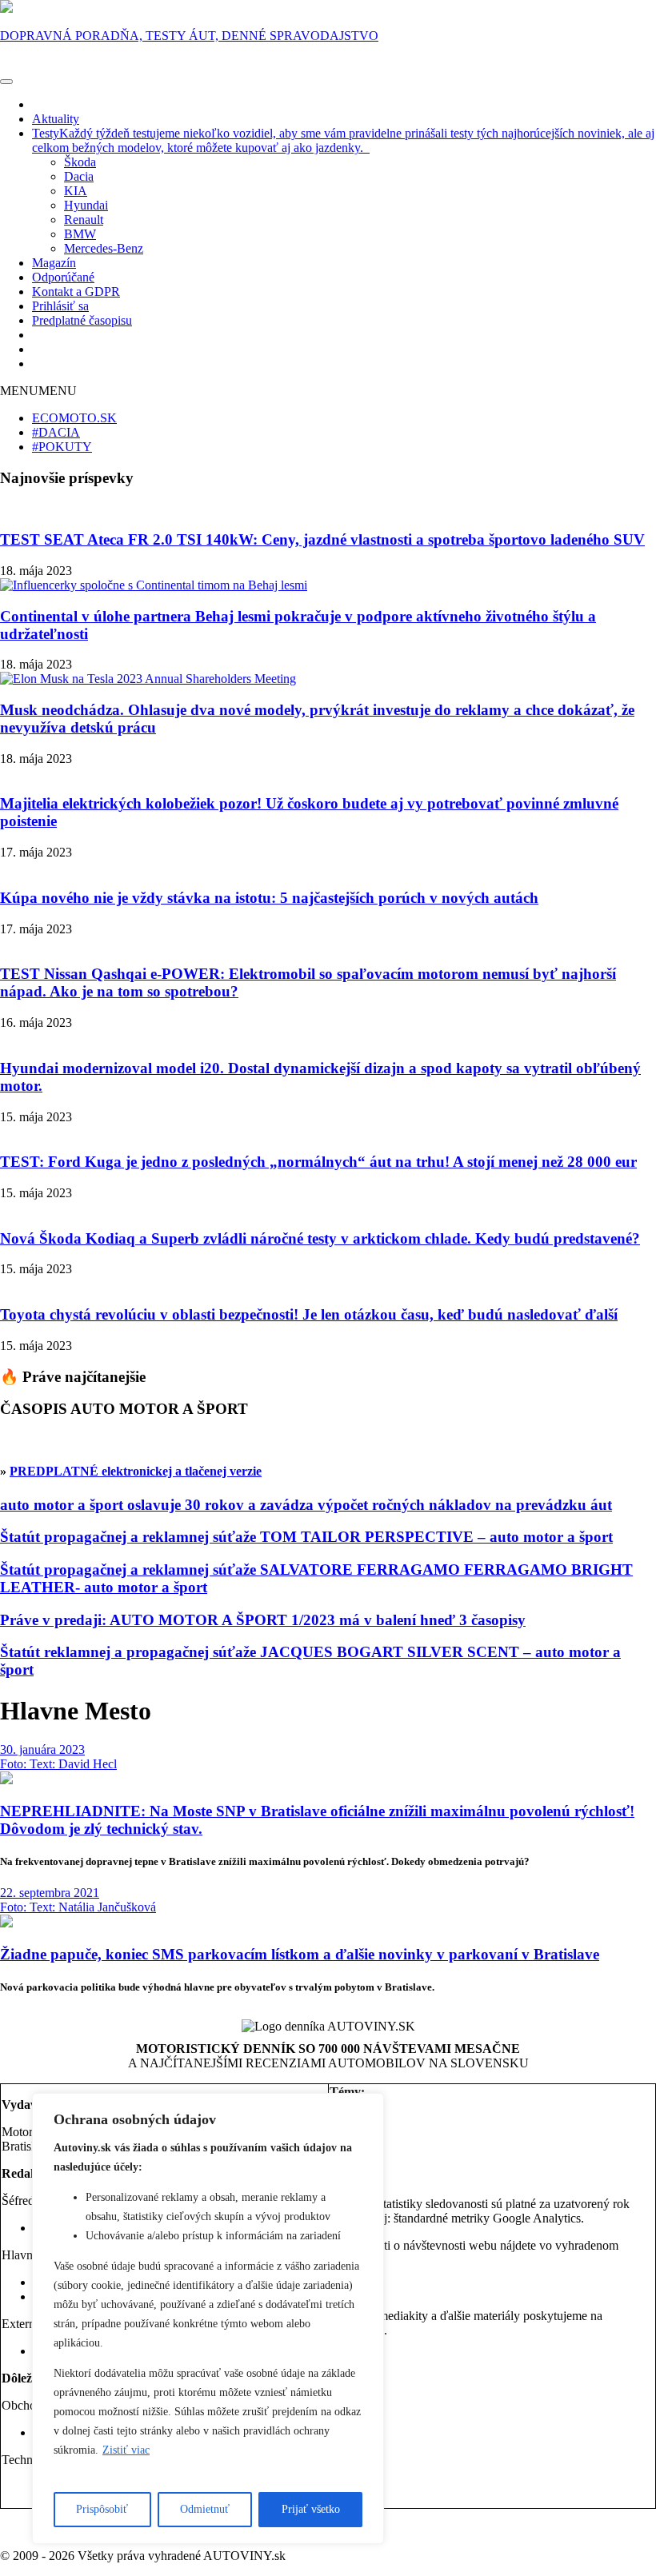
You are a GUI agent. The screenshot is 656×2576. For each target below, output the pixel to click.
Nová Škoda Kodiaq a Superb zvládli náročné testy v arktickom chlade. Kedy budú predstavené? (320, 1238)
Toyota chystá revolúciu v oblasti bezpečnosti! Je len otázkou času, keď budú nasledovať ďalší (309, 1314)
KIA (76, 191)
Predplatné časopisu (82, 320)
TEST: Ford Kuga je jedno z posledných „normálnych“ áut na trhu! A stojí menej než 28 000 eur (318, 1162)
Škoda (80, 162)
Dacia (79, 176)
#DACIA (56, 432)
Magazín (54, 263)
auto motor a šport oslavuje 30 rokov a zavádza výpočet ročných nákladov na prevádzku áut (306, 1505)
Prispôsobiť (102, 2509)
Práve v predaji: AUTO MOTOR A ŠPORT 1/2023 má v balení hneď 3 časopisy (263, 1620)
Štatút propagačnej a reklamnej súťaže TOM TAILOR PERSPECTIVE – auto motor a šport (306, 1537)
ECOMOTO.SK (74, 418)
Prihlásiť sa (60, 306)
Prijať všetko (311, 2509)
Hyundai (86, 205)
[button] (38, 391)
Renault (84, 220)
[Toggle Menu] (6, 82)
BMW (80, 234)
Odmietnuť (205, 2509)
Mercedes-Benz (104, 248)
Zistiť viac (126, 2450)
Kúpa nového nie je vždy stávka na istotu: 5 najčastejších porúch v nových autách (269, 898)
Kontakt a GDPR (76, 292)
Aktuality (56, 119)
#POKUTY (62, 447)
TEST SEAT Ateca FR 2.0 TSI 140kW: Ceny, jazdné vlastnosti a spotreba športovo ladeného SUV (322, 539)
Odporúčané (63, 277)
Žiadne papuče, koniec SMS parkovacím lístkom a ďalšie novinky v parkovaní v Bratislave (300, 1954)
